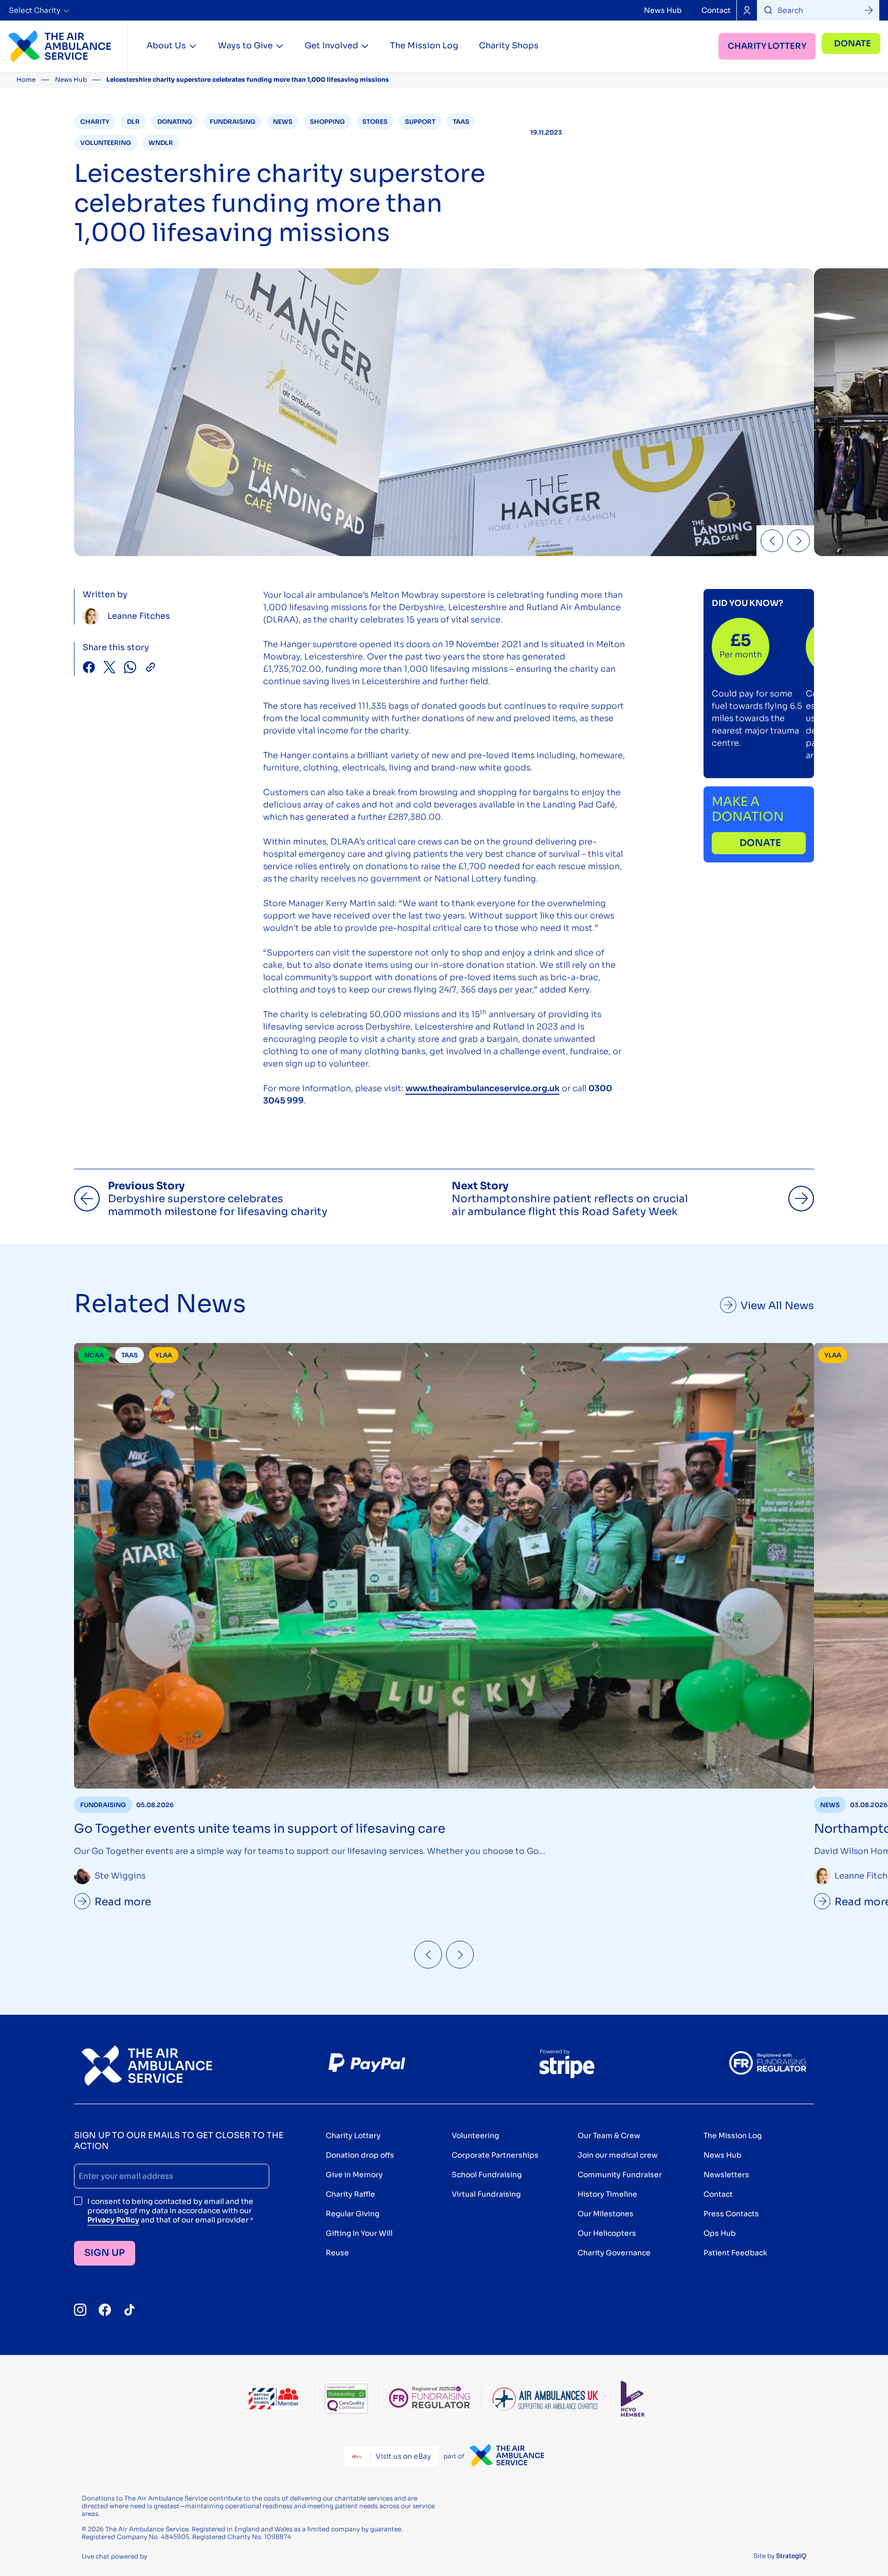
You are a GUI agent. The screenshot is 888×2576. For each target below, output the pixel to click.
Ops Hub (720, 2233)
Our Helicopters (607, 2233)
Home (26, 79)
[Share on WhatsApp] (130, 668)
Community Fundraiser (620, 2175)
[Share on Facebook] (89, 668)
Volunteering (475, 2136)
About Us (166, 45)
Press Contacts (731, 2214)
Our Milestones (606, 2214)
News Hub (663, 10)
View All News (777, 1306)
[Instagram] (80, 2310)
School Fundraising (487, 2175)
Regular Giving (353, 2214)
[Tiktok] (129, 2310)
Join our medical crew (618, 2155)
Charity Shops (509, 45)
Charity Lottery (767, 46)
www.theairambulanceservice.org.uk (483, 1088)
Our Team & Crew (609, 2136)
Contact (716, 10)
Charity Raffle (350, 2194)
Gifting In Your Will (359, 2233)
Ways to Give (245, 45)
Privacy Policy (113, 2220)
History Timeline (607, 2194)
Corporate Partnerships (495, 2155)
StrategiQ (791, 2556)
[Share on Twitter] (109, 668)
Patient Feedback (735, 2253)
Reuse (337, 2253)
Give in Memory (354, 2175)
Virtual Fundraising (486, 2194)
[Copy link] (151, 668)
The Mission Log (424, 45)
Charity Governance (614, 2253)
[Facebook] (105, 2310)
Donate (853, 43)
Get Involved (331, 45)
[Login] (747, 10)
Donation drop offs (360, 2155)
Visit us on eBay (403, 2456)
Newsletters (726, 2175)
